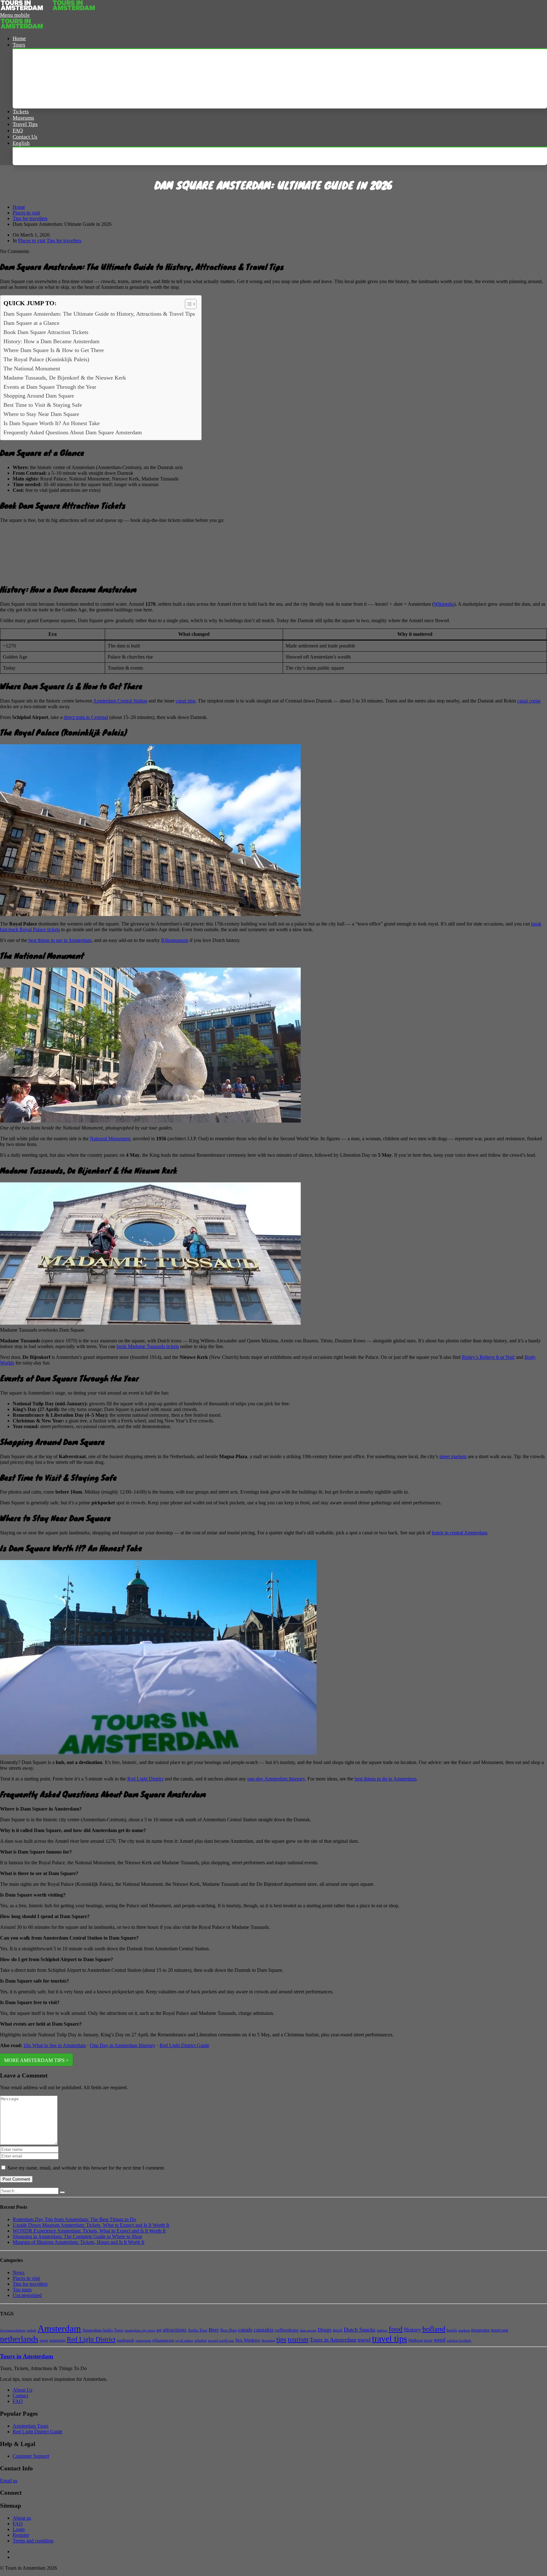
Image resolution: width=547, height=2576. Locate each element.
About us (22, 2518)
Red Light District (145, 1779)
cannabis (264, 2330)
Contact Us (25, 137)
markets (464, 2330)
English (21, 143)
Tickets (21, 111)
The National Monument (32, 368)
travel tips (390, 2339)
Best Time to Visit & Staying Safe (43, 405)
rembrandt (126, 2340)
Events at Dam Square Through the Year (50, 387)
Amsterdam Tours (40, 58)
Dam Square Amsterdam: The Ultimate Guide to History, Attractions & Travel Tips (99, 314)
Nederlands (32, 156)
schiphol (201, 2341)
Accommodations (13, 2330)
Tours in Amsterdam (333, 2340)
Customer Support (31, 2456)
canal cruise (529, 701)
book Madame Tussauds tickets (148, 1346)
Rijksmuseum (175, 940)
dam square (308, 2330)
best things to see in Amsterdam (60, 940)
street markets (453, 1456)
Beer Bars (229, 2330)
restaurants (143, 2341)
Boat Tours (32, 86)
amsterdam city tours (140, 2330)
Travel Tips (25, 124)
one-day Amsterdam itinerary (276, 1779)
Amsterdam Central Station (120, 701)
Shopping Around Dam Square (39, 396)
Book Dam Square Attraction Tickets (46, 332)
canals (245, 2330)
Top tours (22, 2290)
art (159, 2330)
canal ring (185, 701)
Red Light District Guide (184, 2045)
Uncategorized (27, 2295)
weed (440, 2340)
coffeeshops (287, 2330)
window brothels (459, 2341)
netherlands (19, 2339)
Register (21, 2535)
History (412, 2330)
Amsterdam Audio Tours (103, 2330)
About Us (22, 2390)
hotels (452, 2330)
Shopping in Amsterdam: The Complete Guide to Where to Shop (77, 2236)
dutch (338, 2330)
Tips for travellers (30, 218)
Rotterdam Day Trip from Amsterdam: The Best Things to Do (74, 2219)
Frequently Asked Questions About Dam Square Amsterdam (73, 432)
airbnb (32, 2330)
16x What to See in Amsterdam (55, 2045)
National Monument (110, 1139)
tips (281, 2339)
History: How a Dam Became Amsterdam (51, 341)
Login (19, 2529)
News (19, 2273)
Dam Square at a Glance (31, 323)
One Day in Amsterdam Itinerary (123, 2045)
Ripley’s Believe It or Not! (488, 1357)
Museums (23, 118)
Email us (9, 2481)
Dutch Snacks (360, 2330)
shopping (268, 2341)
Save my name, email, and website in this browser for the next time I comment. (86, 2168)
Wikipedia (444, 604)
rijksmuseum (163, 2340)
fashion (382, 2330)
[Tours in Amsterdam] (26, 9)
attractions (175, 2330)
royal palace (184, 2341)
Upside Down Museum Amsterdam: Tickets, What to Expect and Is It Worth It (91, 2225)
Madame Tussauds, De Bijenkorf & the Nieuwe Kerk (65, 378)
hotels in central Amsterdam (459, 1533)
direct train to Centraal (86, 717)
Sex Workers (248, 2340)
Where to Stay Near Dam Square (41, 414)
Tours (19, 45)
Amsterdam (59, 2328)
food (396, 2329)
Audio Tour (198, 2330)
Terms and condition (33, 2541)
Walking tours (420, 2340)
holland (434, 2329)
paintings (57, 2340)
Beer (214, 2330)
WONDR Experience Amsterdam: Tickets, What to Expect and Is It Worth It (89, 2231)
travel (364, 2340)
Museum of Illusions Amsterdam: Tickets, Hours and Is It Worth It (79, 2242)
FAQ (18, 130)
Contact (20, 2396)
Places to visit (26, 213)
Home (19, 38)
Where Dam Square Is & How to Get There (54, 350)
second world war (221, 2341)
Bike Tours (31, 99)
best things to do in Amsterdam (385, 1779)
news (44, 2340)
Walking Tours (36, 72)
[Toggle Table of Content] (188, 304)
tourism (298, 2339)
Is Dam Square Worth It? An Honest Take (52, 423)
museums (480, 2330)
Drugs (325, 2330)
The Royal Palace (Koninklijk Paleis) (46, 359)
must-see (500, 2330)
